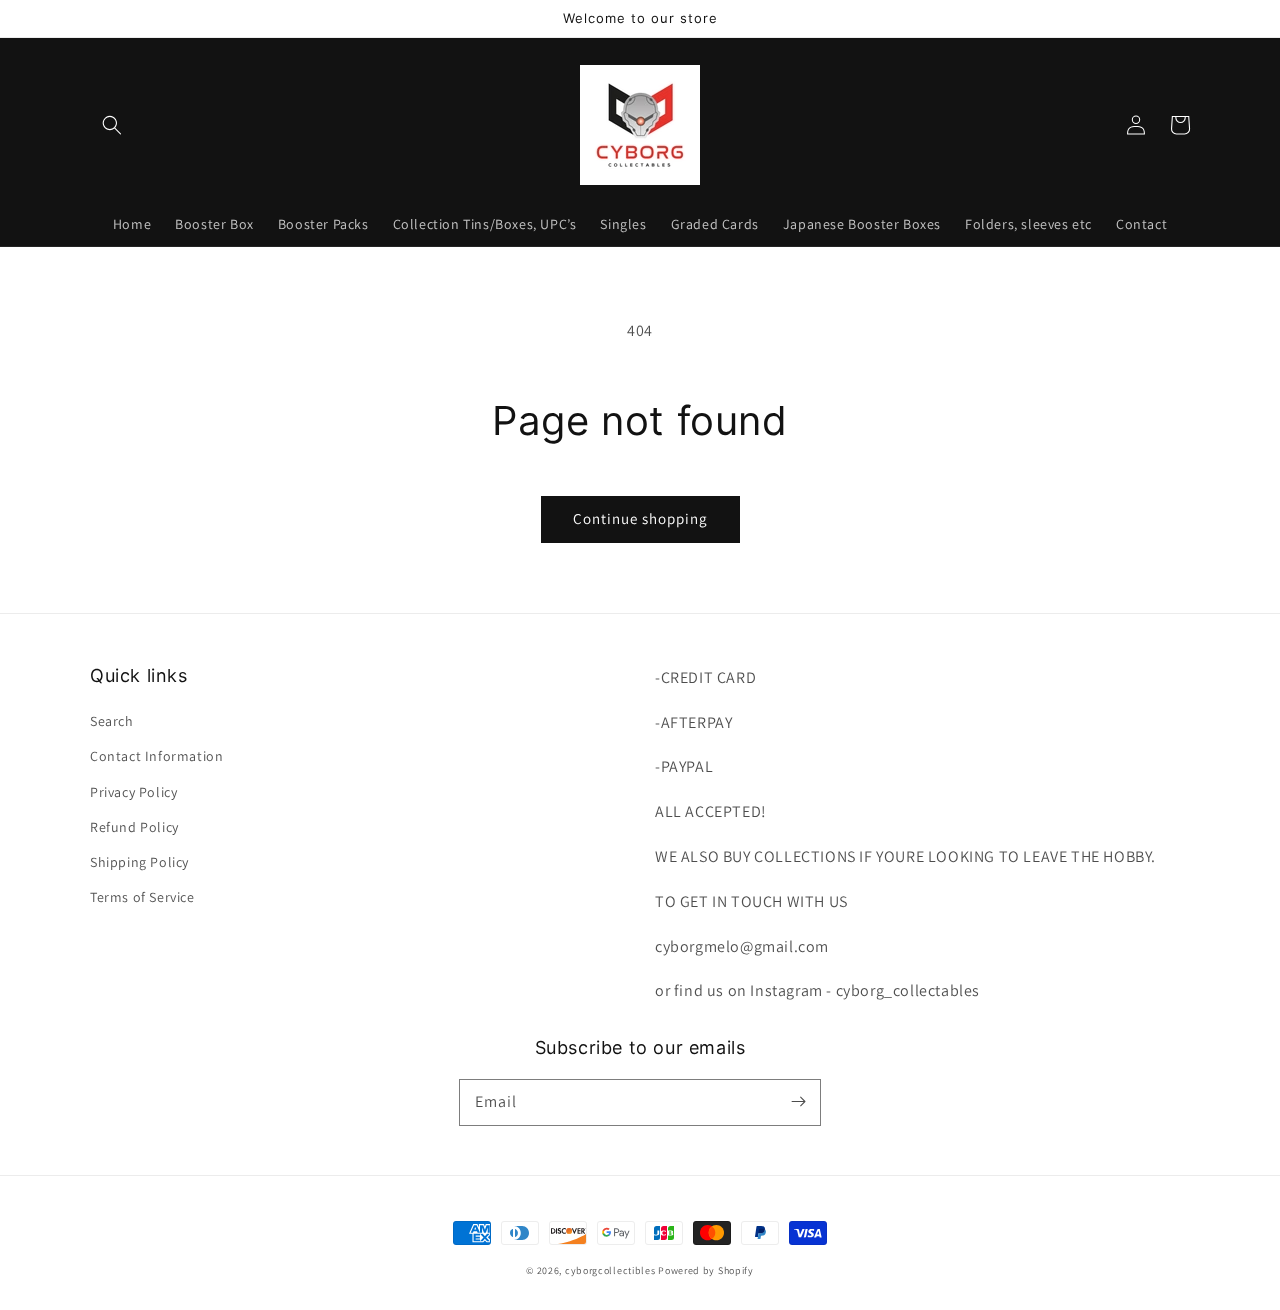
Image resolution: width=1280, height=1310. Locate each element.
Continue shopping (640, 518)
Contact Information (156, 756)
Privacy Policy (133, 792)
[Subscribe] (798, 1102)
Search (112, 721)
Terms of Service (142, 897)
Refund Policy (134, 827)
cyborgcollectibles (610, 1270)
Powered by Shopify (706, 1270)
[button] (112, 125)
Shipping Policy (139, 862)
